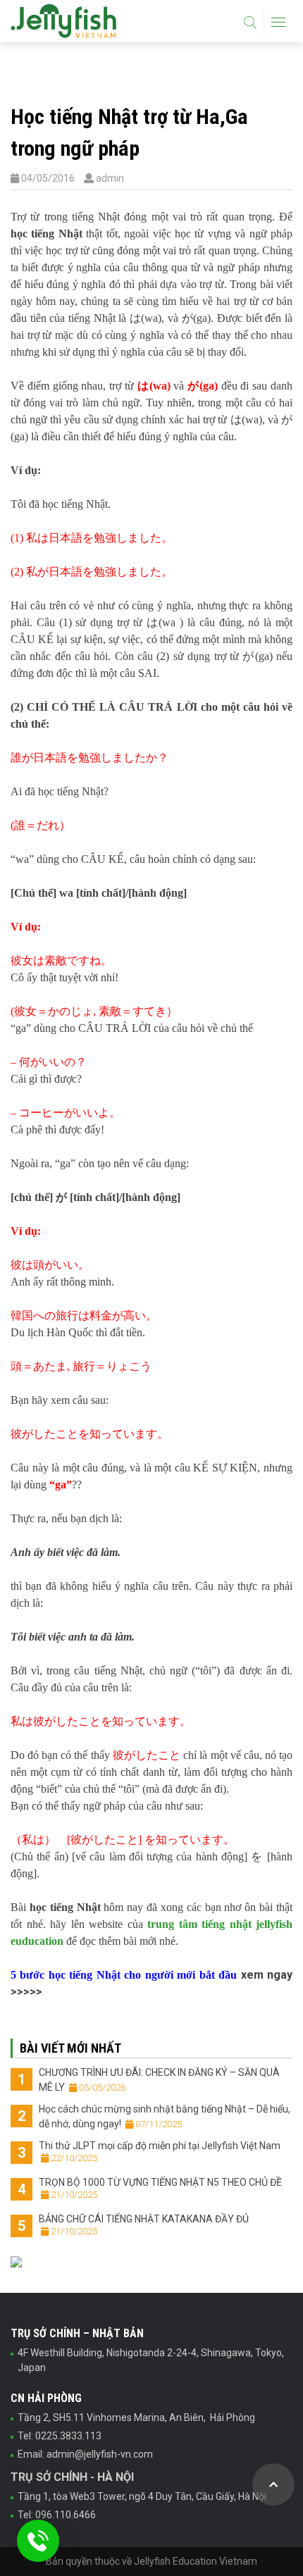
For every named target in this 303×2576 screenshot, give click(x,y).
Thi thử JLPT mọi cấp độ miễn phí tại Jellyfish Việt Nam (160, 2151)
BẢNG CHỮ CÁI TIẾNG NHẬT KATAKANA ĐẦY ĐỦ (144, 2225)
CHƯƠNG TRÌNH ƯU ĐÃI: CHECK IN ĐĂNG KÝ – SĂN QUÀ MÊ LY (159, 2080)
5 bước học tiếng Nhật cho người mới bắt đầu (124, 1975)
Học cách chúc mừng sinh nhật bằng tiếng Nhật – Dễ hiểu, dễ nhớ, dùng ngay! (165, 2116)
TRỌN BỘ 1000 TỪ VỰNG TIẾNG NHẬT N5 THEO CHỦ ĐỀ (160, 2188)
